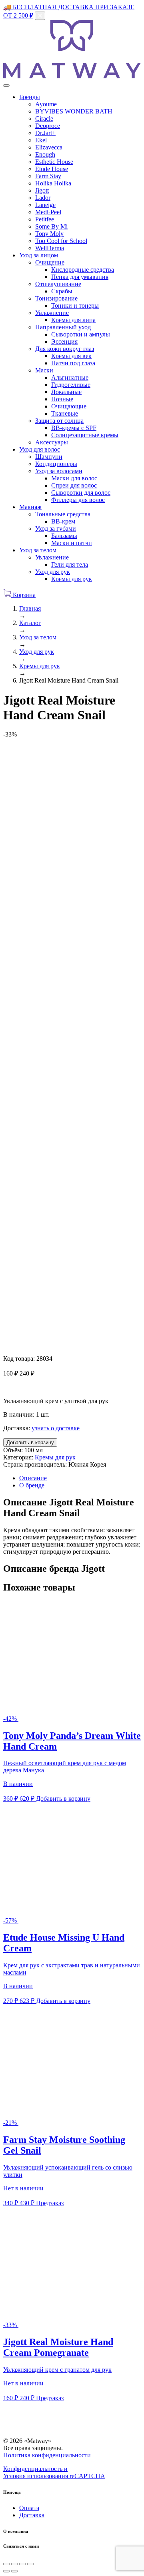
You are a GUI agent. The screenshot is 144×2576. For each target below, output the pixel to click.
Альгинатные (70, 377)
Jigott (42, 190)
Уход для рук (53, 572)
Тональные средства (63, 514)
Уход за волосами (59, 471)
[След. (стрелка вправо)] (14, 2571)
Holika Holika (53, 183)
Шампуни (49, 457)
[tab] (80, 1478)
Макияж (30, 507)
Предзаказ (50, 2203)
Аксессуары (52, 442)
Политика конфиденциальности (47, 2455)
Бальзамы (64, 536)
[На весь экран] (22, 2564)
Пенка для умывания (80, 277)
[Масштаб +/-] (30, 2564)
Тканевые (65, 413)
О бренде (32, 1485)
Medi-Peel (48, 212)
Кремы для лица (73, 320)
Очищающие (69, 406)
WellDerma (50, 248)
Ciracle (44, 118)
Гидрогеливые (71, 385)
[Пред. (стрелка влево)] (6, 2571)
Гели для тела (70, 564)
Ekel (41, 140)
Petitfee (45, 219)
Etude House (52, 169)
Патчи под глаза (73, 363)
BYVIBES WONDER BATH (74, 111)
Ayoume (46, 104)
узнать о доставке (56, 1428)
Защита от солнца (59, 421)
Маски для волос (74, 478)
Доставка (32, 2515)
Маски (44, 370)
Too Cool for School (61, 241)
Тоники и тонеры (75, 306)
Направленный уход (63, 327)
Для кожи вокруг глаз (65, 349)
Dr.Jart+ (45, 133)
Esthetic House (54, 162)
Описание (33, 1478)
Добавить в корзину (30, 1442)
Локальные (66, 392)
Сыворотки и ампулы (81, 334)
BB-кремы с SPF (74, 428)
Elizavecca (49, 147)
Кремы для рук (72, 579)
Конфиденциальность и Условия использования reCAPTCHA (54, 2472)
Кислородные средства (83, 270)
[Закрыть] (40, 16)
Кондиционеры (56, 464)
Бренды (30, 97)
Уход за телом (38, 550)
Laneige (45, 205)
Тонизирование (56, 298)
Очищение (50, 262)
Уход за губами (56, 529)
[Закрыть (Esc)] (6, 2564)
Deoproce (48, 126)
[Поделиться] (14, 2564)
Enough (45, 154)
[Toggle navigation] (6, 86)
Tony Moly (49, 234)
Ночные (62, 399)
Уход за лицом (39, 255)
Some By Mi (51, 226)
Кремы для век (71, 356)
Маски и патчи (72, 543)
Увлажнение (52, 313)
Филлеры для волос (78, 500)
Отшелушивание (58, 284)
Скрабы (62, 291)
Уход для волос (40, 449)
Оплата (29, 2508)
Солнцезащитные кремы (85, 435)
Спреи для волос (74, 485)
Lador (43, 198)
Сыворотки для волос (81, 493)
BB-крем (63, 521)
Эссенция (64, 341)
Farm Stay (48, 176)
